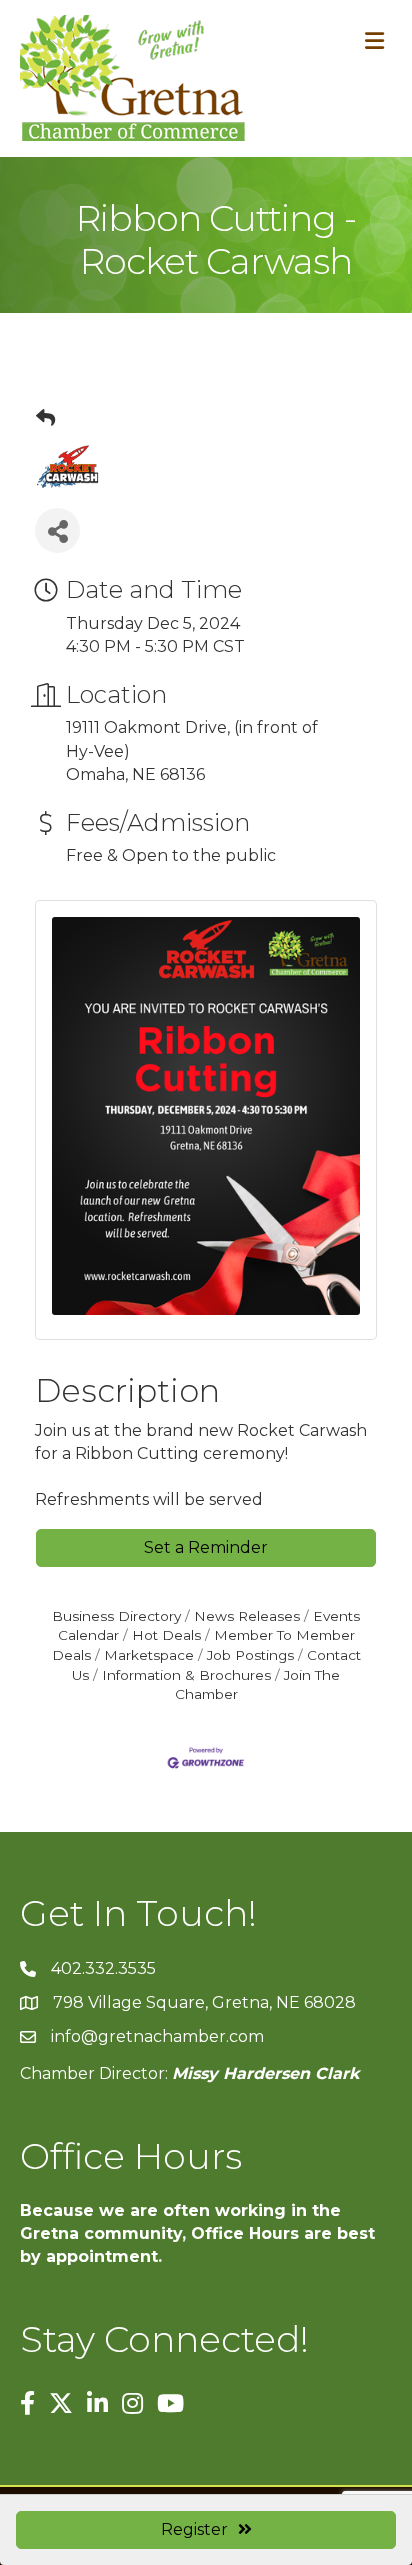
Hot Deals (166, 1635)
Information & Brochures (186, 1675)
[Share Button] (57, 530)
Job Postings (250, 1655)
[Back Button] (45, 419)
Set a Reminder (206, 1547)
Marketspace (149, 1655)
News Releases (247, 1616)
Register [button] (194, 2529)
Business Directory (116, 1616)
